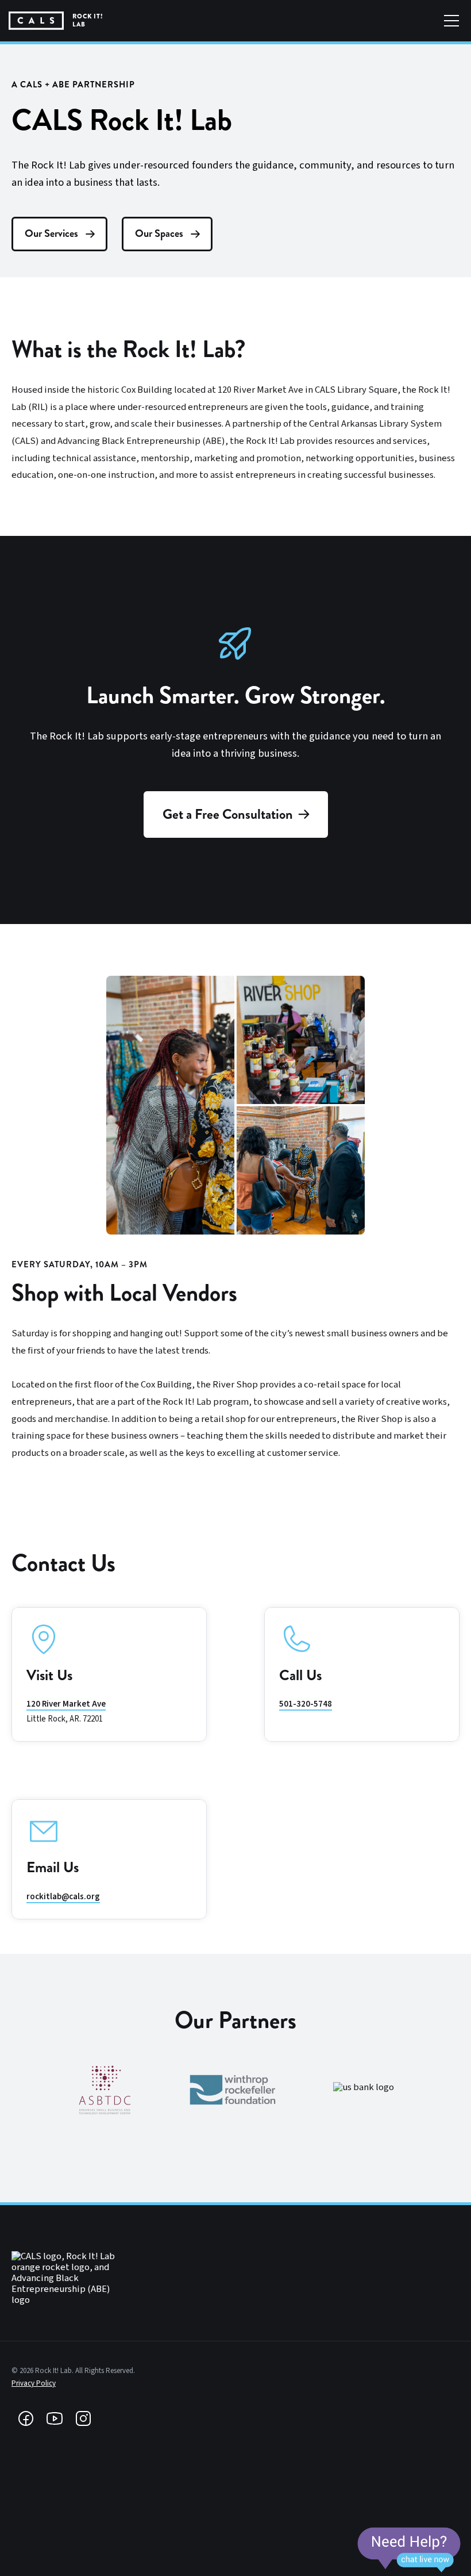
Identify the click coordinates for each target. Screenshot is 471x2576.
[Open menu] (451, 21)
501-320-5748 (306, 1704)
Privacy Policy (34, 2383)
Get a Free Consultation (228, 814)
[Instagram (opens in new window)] (83, 2418)
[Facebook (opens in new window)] (26, 2418)
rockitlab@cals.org (63, 1897)
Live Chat (409, 2550)
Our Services (51, 233)
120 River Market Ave (66, 1704)
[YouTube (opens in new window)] (55, 2418)
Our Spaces (159, 233)
